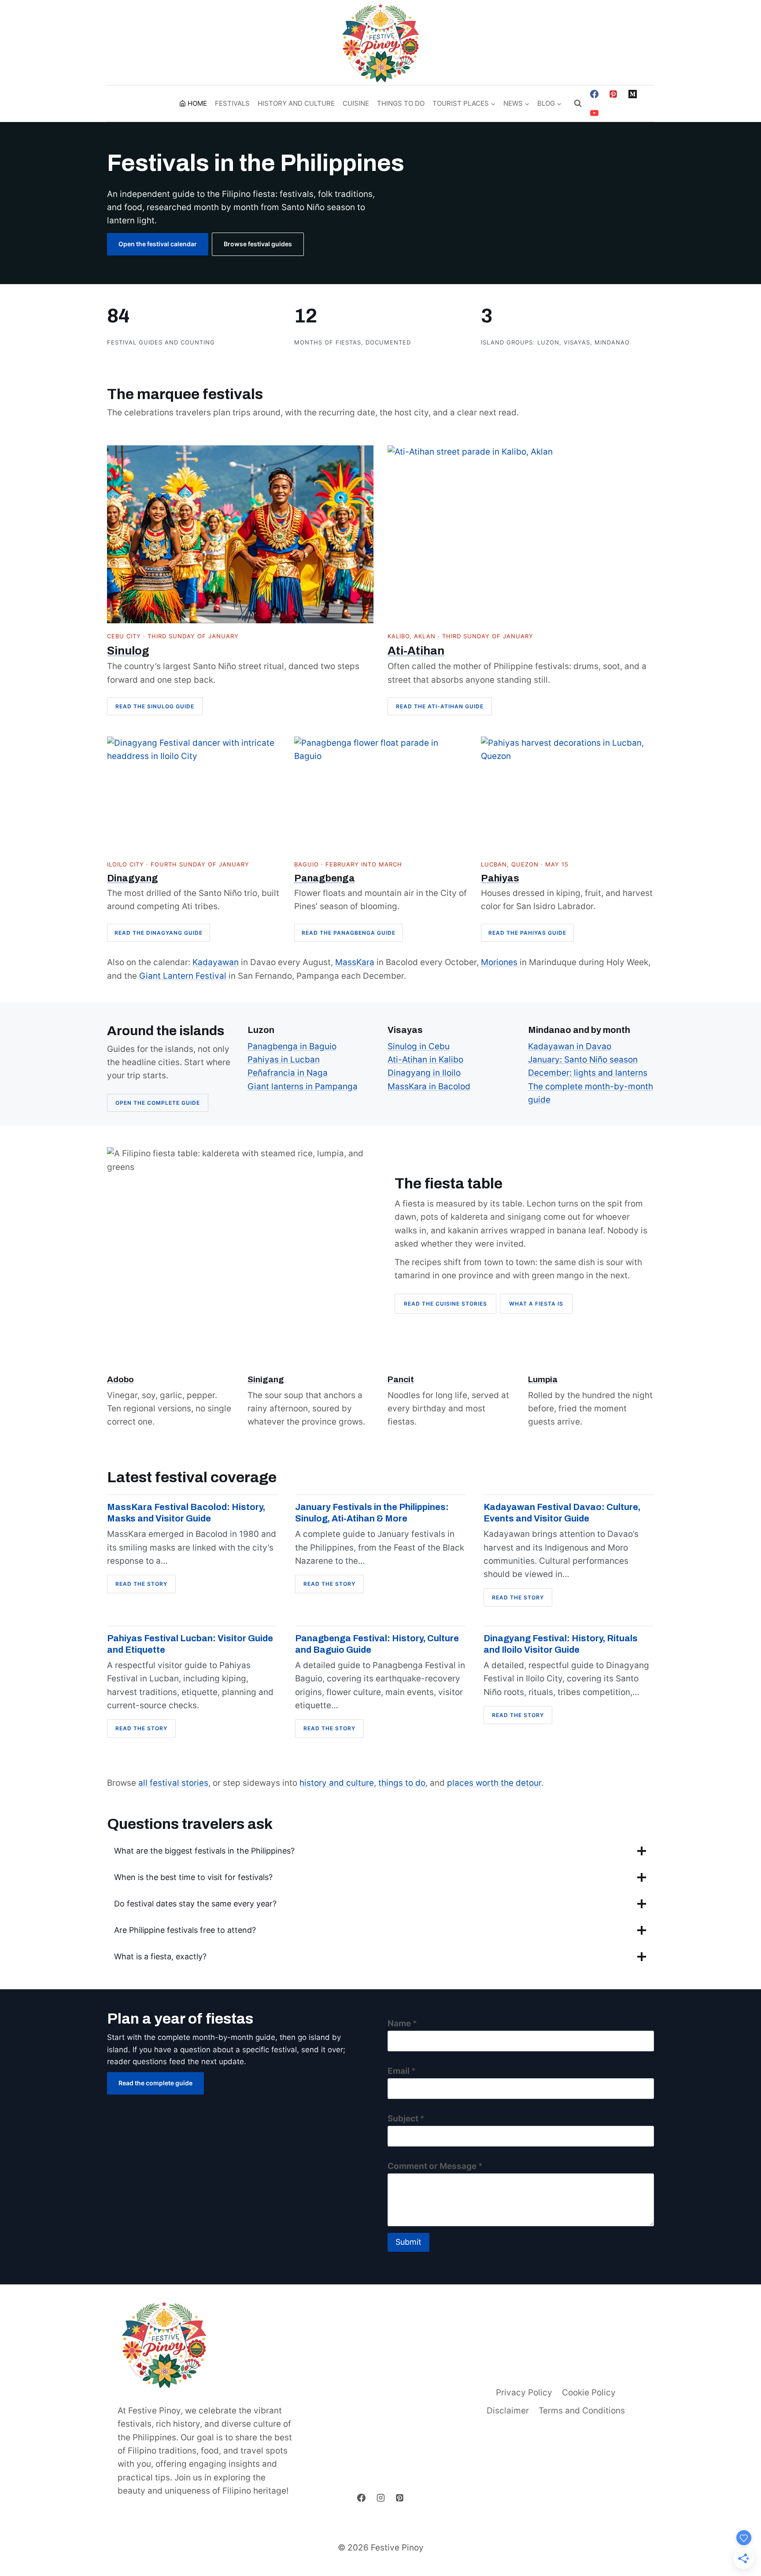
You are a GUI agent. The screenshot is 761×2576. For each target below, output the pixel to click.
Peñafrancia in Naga (288, 1073)
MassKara (355, 962)
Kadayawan (216, 962)
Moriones (499, 962)
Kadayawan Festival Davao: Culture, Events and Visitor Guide (562, 1513)
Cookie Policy (589, 2393)
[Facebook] (594, 94)
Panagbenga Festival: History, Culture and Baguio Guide (377, 1644)
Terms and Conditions (582, 2411)
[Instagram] (380, 2498)
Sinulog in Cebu (419, 1046)
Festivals (232, 103)
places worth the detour (494, 1783)
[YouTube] (594, 113)
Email (402, 2071)
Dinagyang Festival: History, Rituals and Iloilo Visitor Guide (561, 1644)
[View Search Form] (578, 104)
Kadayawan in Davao (570, 1046)
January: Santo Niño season (583, 1060)
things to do (402, 1783)
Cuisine (356, 103)
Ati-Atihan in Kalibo (425, 1060)
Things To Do (401, 103)
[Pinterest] (613, 94)
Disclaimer (508, 2411)
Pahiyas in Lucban (284, 1060)
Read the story (144, 1586)
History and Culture (296, 103)
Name (402, 2023)
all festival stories (173, 1783)
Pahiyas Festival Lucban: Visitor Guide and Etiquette (190, 1644)
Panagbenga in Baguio (292, 1046)
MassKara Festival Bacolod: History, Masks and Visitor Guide (186, 1513)
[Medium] (633, 94)
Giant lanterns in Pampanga (303, 1086)
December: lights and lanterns (588, 1073)
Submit (408, 2242)
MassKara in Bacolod (429, 1086)
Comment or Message (435, 2166)
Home (197, 103)
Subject (406, 2119)
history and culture (337, 1783)
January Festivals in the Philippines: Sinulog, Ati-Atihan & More (372, 1513)
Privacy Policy (524, 2393)
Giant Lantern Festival (183, 976)
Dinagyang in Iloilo (424, 1073)
